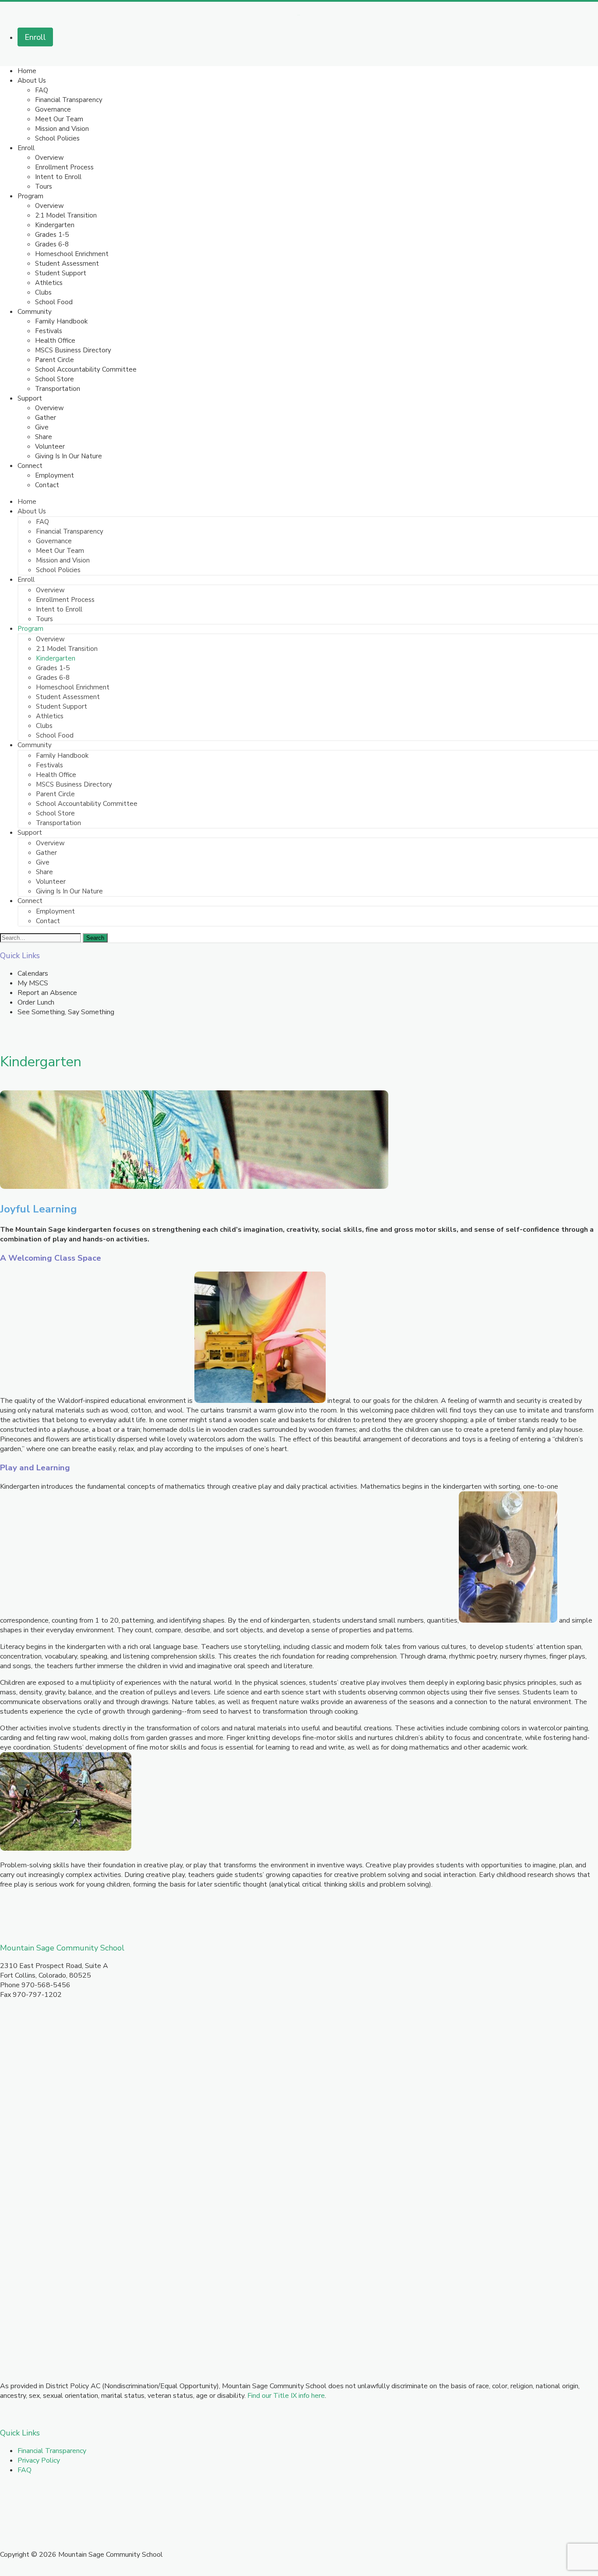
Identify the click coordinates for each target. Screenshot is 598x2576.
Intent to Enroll (58, 177)
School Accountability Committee (86, 369)
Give (42, 427)
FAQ (42, 90)
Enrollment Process (64, 167)
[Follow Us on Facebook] (9, 2503)
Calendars (33, 973)
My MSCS (33, 983)
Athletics (49, 283)
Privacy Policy (39, 2460)
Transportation (58, 389)
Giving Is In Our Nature (69, 456)
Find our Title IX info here (286, 2396)
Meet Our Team (59, 119)
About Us (32, 81)
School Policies (57, 138)
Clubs (43, 292)
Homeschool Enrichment (72, 254)
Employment (55, 475)
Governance (53, 109)
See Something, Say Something (66, 1012)
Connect (30, 466)
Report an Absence (47, 993)
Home (27, 71)
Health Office (55, 341)
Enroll (35, 37)
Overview (49, 158)
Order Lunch (36, 1002)
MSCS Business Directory (73, 350)
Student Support (61, 273)
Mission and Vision (62, 129)
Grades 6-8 (52, 244)
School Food (54, 302)
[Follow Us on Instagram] (31, 2503)
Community (35, 312)
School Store (55, 379)
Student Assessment (67, 264)
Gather (46, 418)
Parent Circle (55, 360)
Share (44, 437)
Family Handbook (61, 321)
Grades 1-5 (52, 235)
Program (30, 196)
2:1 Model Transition (66, 215)
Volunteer (50, 446)
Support (30, 398)
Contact (47, 485)
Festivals (49, 331)
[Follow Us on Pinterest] (52, 2503)
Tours (44, 186)
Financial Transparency (69, 100)
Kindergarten (55, 225)
